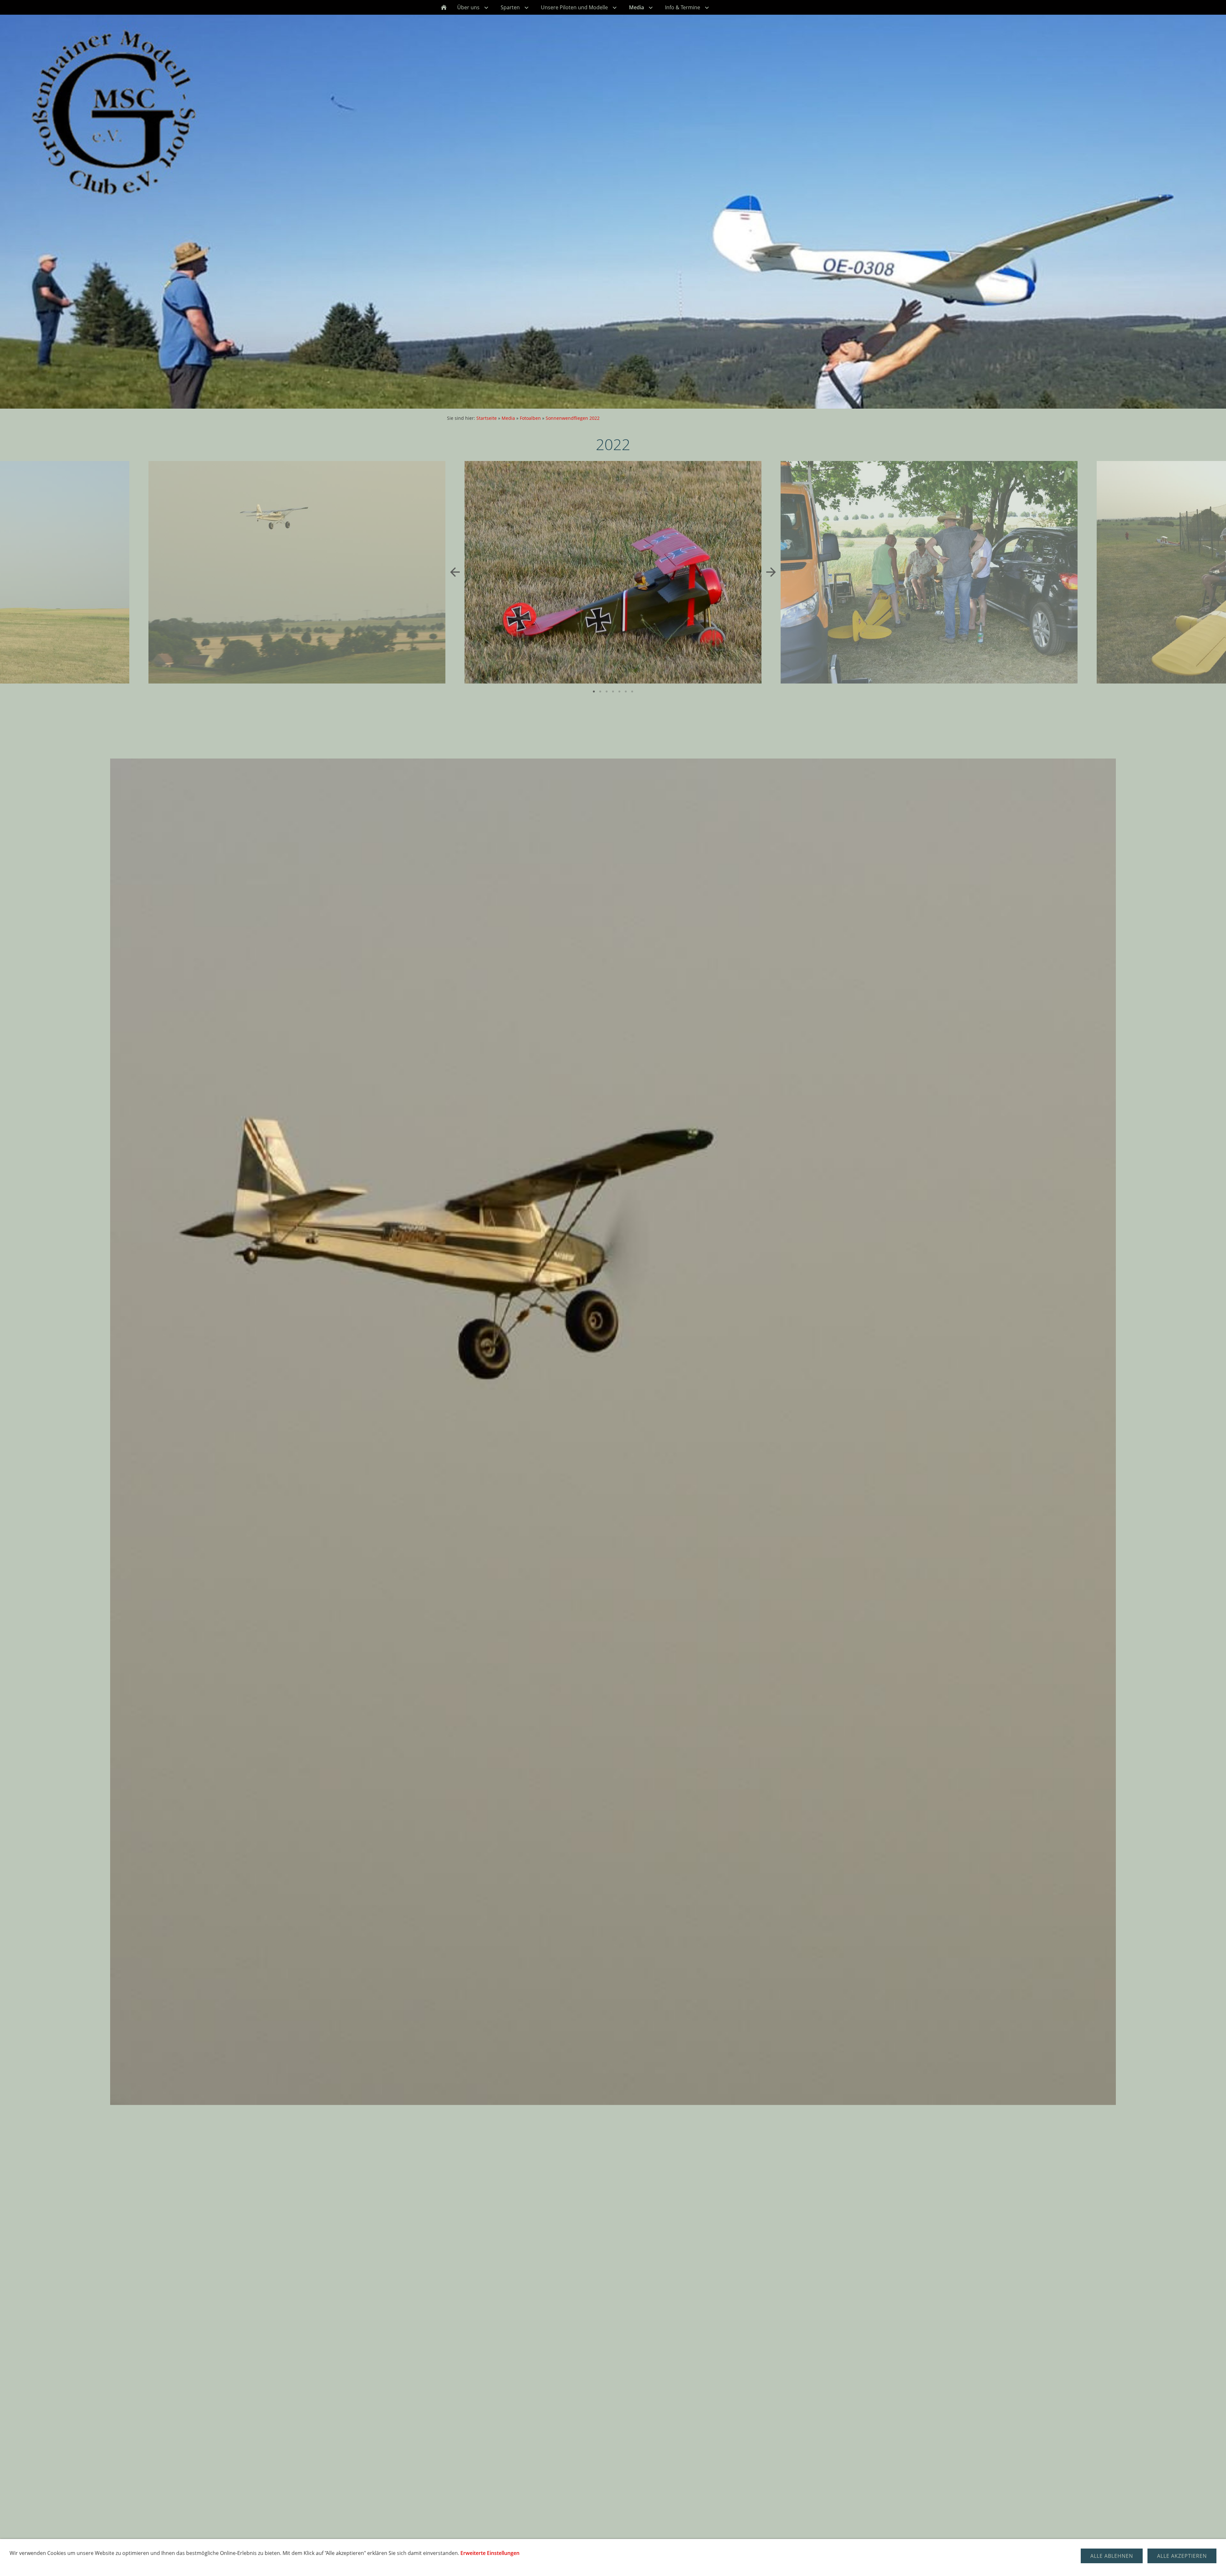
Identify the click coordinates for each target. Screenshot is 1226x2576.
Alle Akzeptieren (1182, 2556)
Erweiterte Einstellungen (490, 2553)
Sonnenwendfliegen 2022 (573, 418)
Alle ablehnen (1112, 2556)
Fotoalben (530, 418)
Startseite (487, 418)
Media (508, 418)
